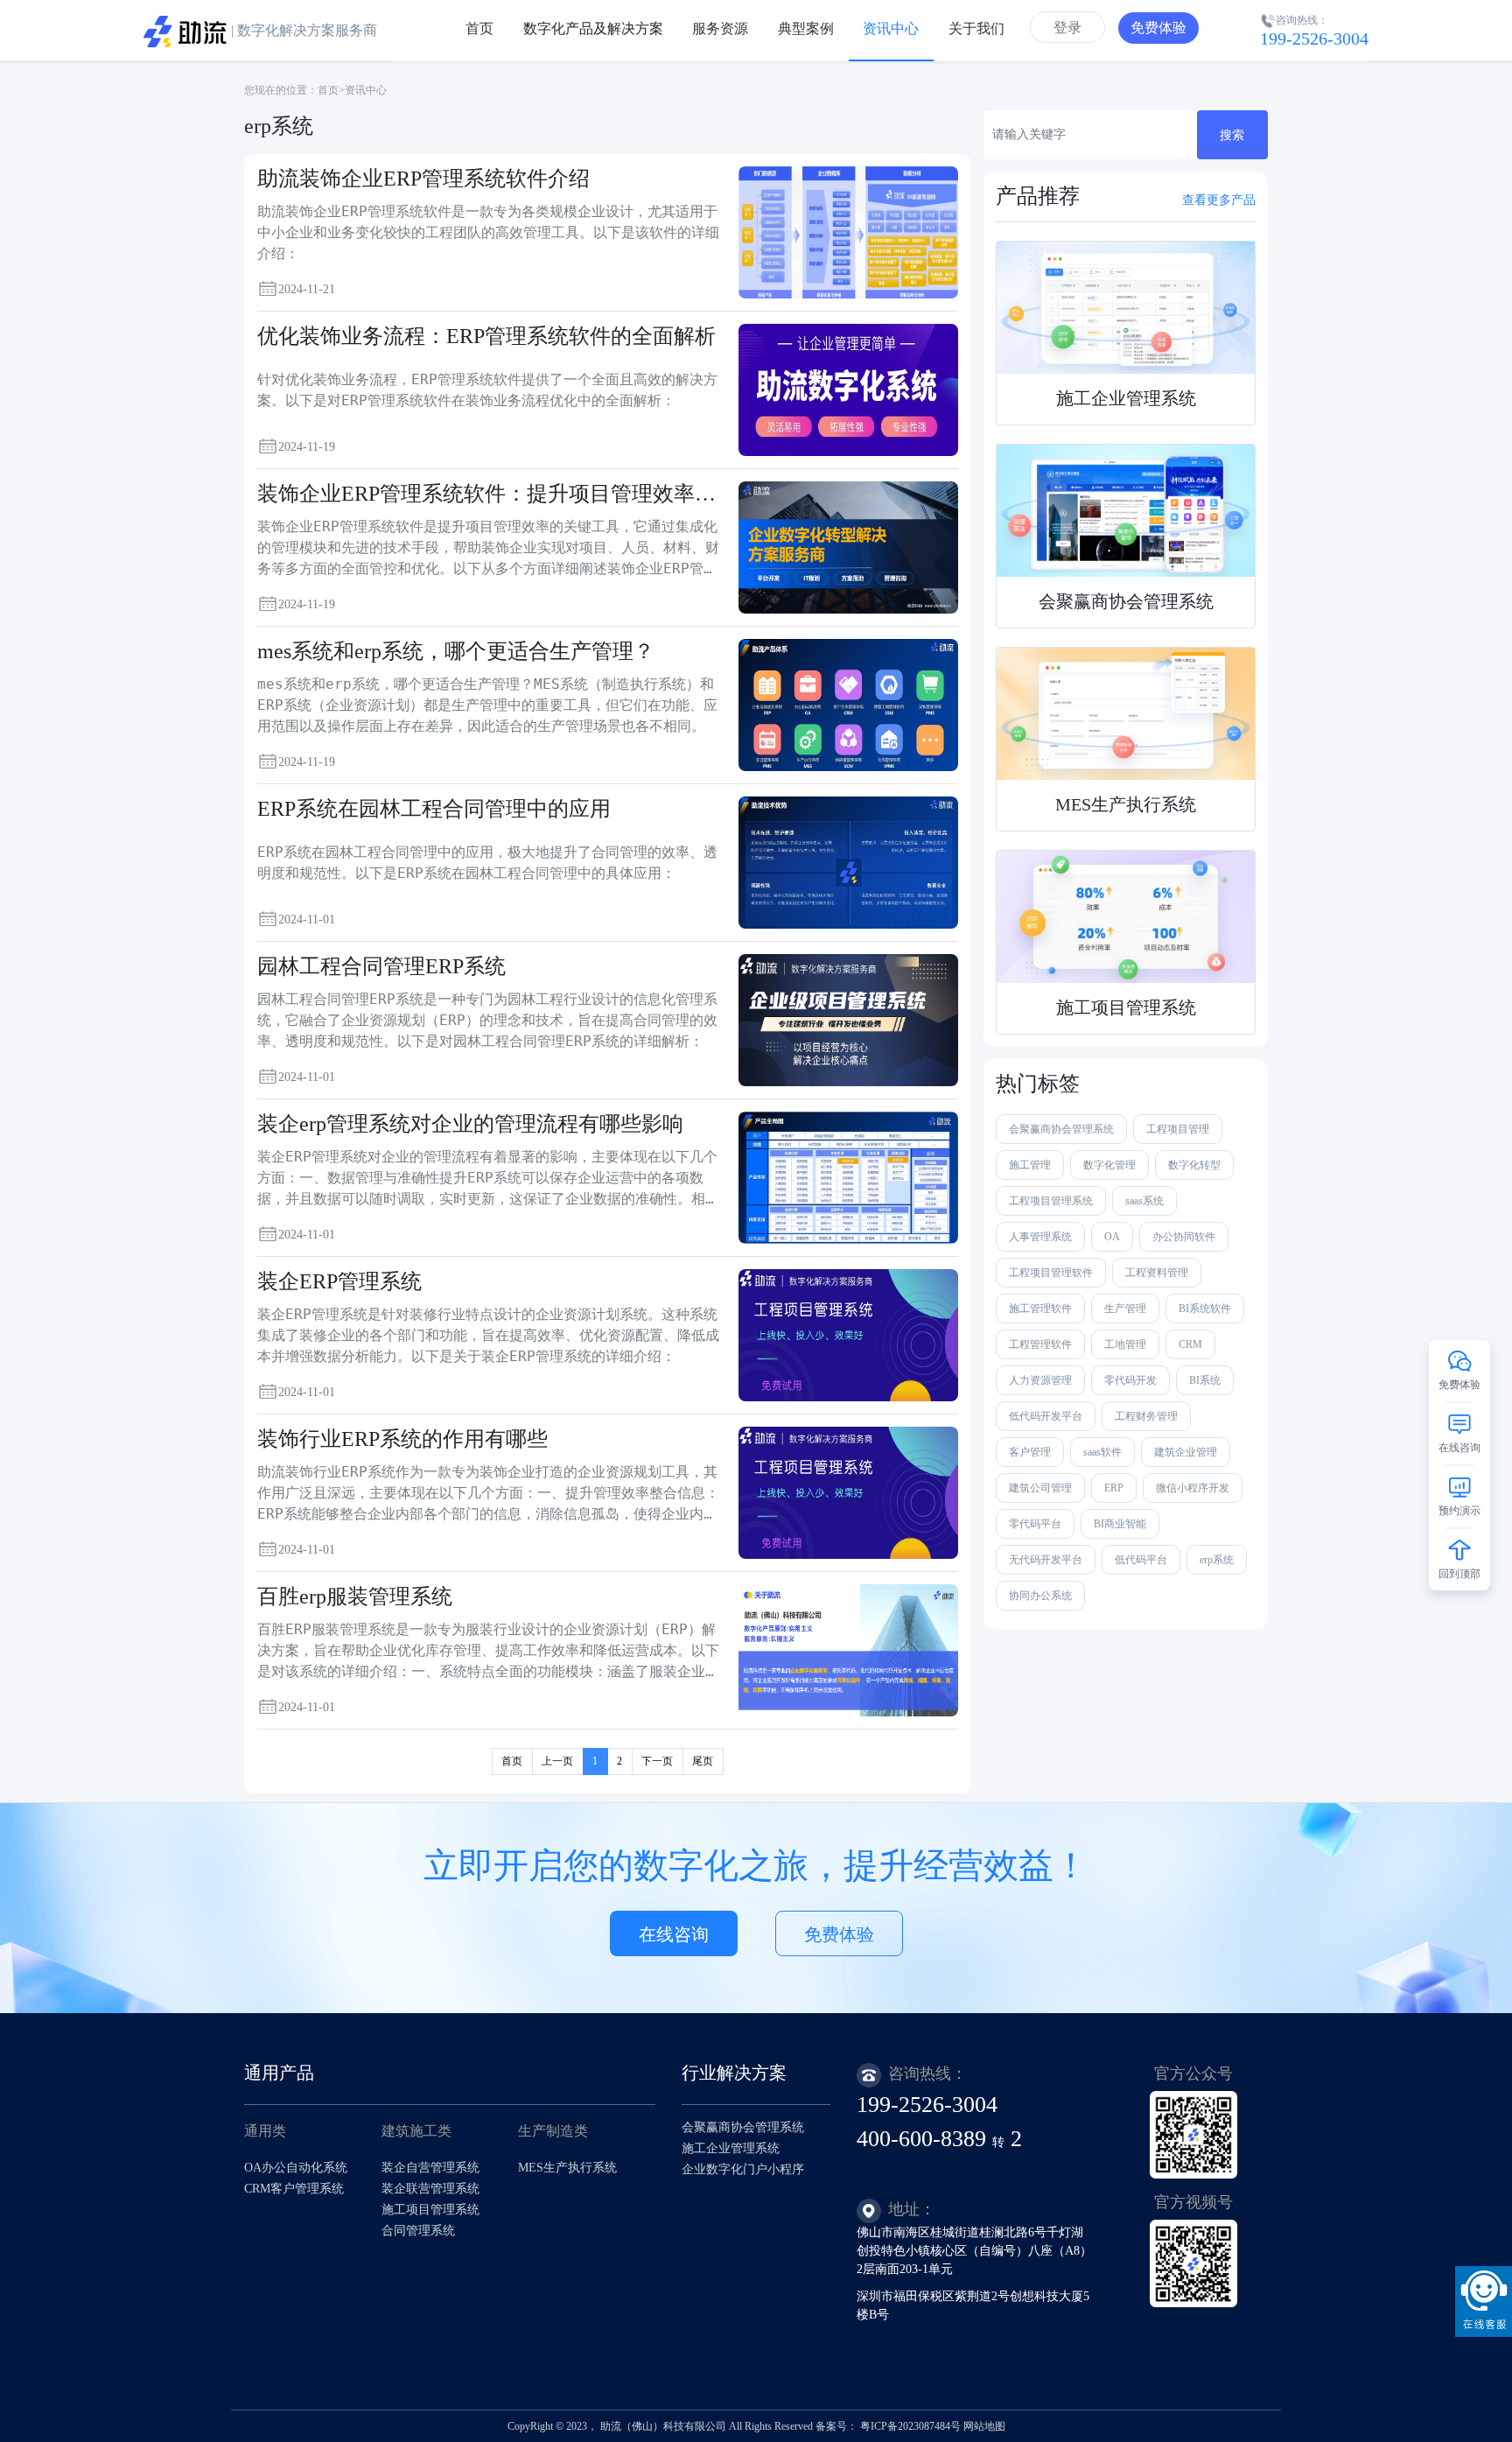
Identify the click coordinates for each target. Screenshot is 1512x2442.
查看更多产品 (1219, 200)
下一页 (657, 1761)
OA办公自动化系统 (296, 2168)
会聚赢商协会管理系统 (743, 2127)
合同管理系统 (418, 2231)
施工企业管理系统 (731, 2148)
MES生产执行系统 (567, 2168)
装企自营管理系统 (430, 2168)
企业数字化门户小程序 (743, 2169)
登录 (1067, 28)
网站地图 (984, 2426)
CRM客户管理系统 (294, 2189)
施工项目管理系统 (430, 2210)
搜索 (1232, 135)
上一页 (557, 1761)
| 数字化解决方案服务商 (302, 30)
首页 (328, 90)
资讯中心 (366, 90)
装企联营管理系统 (430, 2189)
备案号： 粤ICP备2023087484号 (888, 2426)
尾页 (703, 1761)
